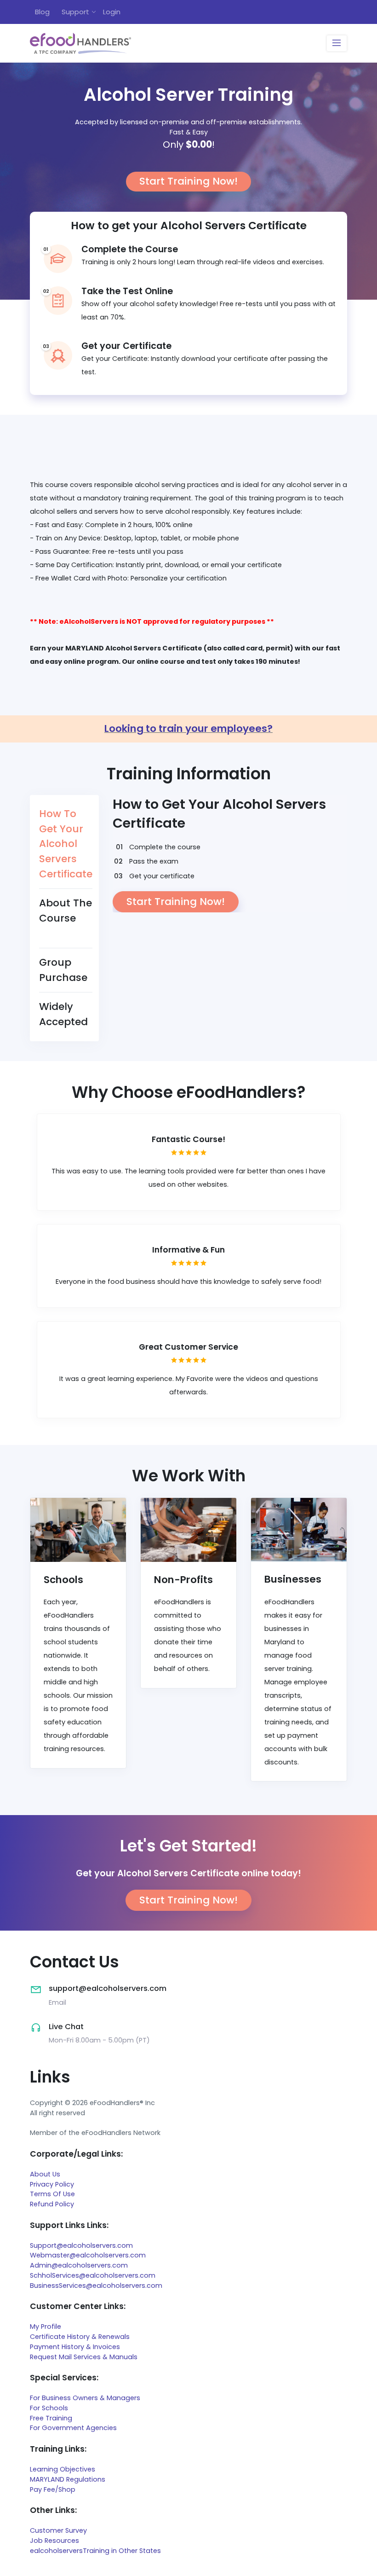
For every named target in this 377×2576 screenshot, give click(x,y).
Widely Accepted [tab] (63, 1014)
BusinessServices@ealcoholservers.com (96, 2286)
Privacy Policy (52, 2184)
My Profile (46, 2327)
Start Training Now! (188, 181)
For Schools (49, 2408)
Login (112, 12)
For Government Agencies (73, 2428)
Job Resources (54, 2541)
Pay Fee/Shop (53, 2489)
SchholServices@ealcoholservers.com (93, 2275)
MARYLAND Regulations (68, 2479)
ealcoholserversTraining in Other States (95, 2551)
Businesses (293, 1579)
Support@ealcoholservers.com (81, 2245)
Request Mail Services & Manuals (84, 2357)
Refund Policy (52, 2204)
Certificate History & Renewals (80, 2337)
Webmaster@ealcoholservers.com (88, 2255)
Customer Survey (58, 2530)
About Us (45, 2174)
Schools (63, 1580)
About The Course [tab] (66, 911)
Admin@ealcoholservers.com (79, 2265)
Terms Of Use (52, 2194)
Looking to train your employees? (188, 728)
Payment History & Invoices (75, 2347)
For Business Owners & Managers (85, 2398)
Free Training (51, 2418)
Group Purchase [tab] (63, 970)
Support (75, 12)
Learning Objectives (63, 2469)
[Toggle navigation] (337, 44)
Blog (42, 12)
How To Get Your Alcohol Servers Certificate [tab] (66, 844)
